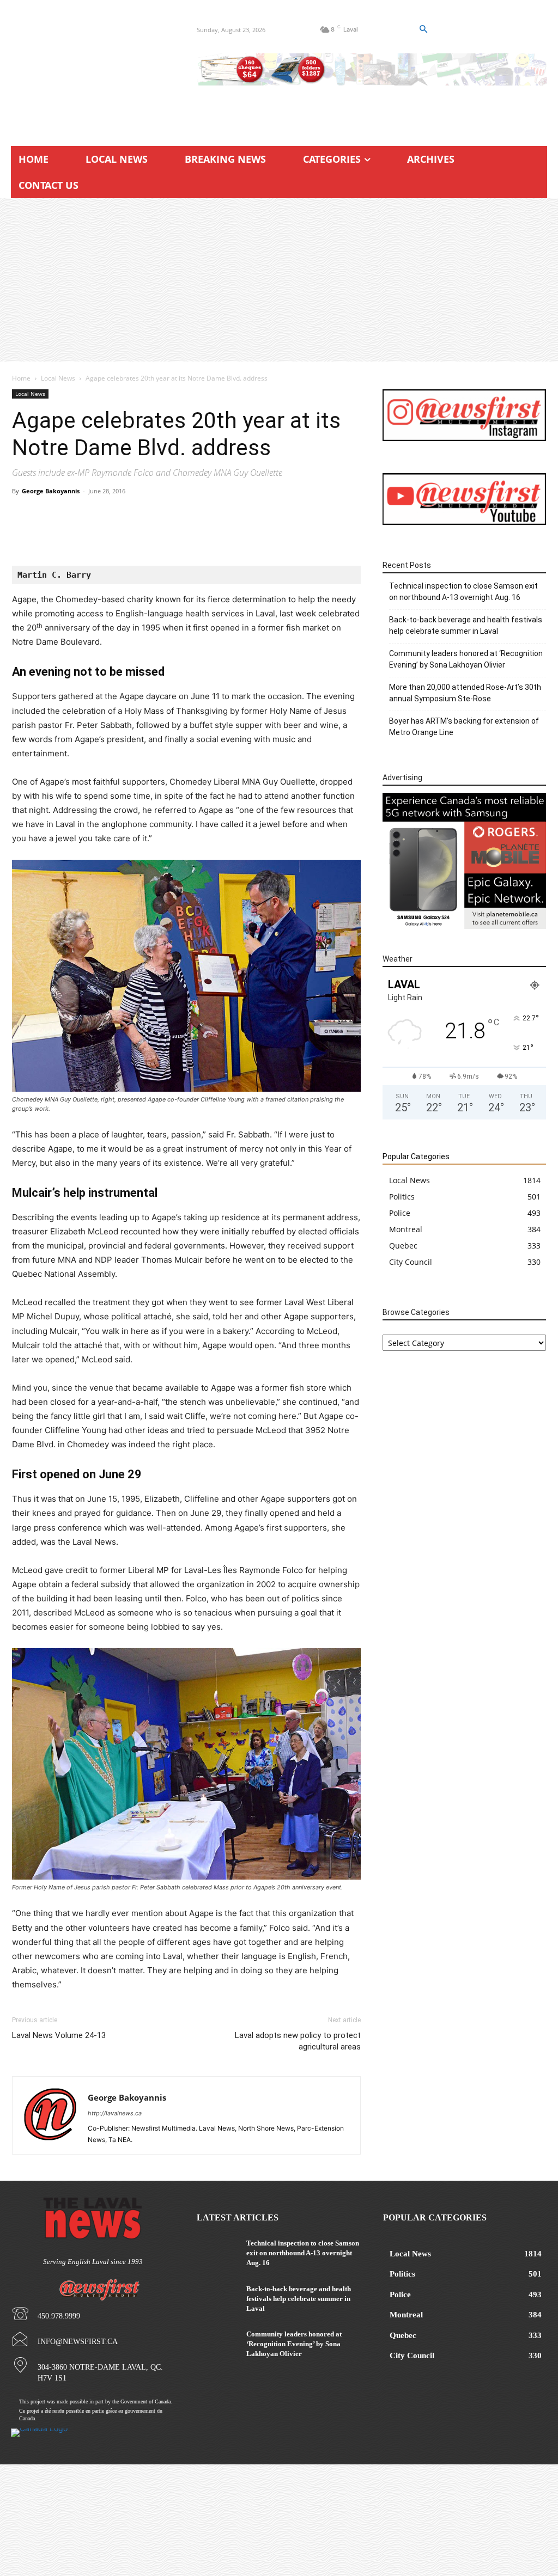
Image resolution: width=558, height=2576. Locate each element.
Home (21, 378)
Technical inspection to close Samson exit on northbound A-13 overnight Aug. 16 (463, 592)
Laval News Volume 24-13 (59, 2035)
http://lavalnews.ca (115, 2113)
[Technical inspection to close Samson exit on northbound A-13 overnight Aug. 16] (217, 2252)
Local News (58, 378)
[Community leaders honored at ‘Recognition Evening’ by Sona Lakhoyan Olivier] (217, 2343)
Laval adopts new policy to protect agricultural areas (298, 2041)
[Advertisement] (279, 280)
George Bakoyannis (51, 491)
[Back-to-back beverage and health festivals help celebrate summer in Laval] (217, 2298)
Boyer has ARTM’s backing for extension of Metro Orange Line (464, 727)
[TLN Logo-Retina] (93, 68)
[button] (423, 29)
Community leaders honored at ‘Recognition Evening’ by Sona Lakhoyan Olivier (466, 659)
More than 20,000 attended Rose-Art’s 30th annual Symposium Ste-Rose (465, 693)
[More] (339, 535)
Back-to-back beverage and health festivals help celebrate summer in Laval (466, 625)
